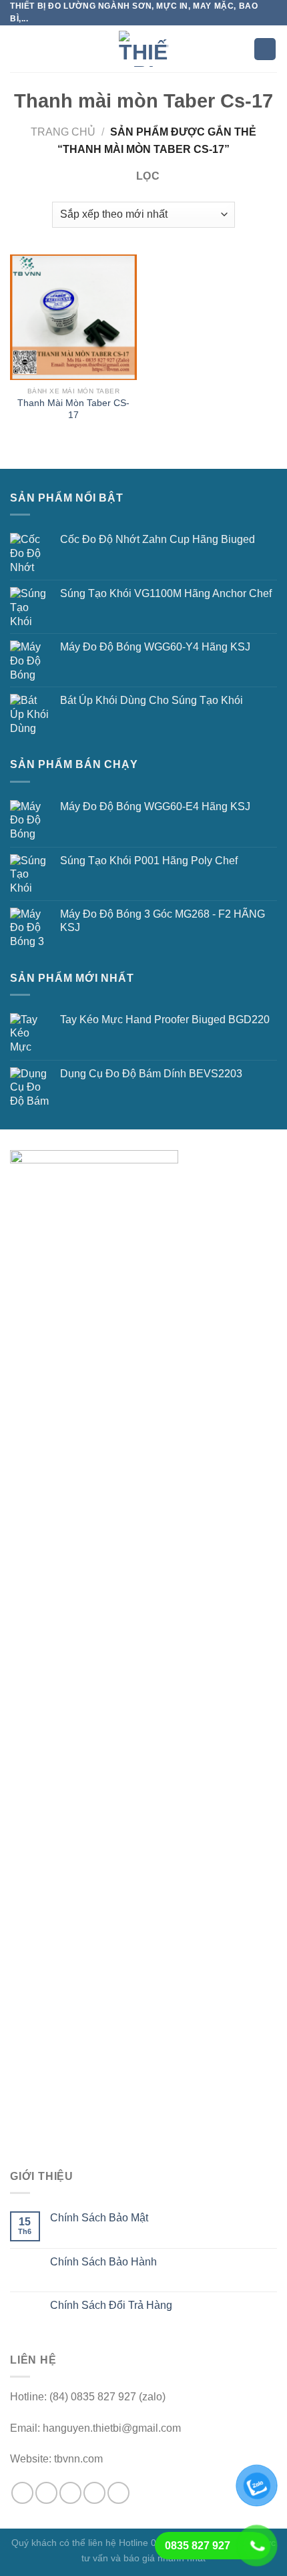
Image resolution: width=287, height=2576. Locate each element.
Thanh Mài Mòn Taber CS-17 (73, 409)
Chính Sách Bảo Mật (99, 2218)
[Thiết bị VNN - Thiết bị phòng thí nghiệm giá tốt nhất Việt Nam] (143, 49)
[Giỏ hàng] (265, 49)
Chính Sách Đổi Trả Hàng (111, 2305)
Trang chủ (63, 132)
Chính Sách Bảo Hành (103, 2262)
